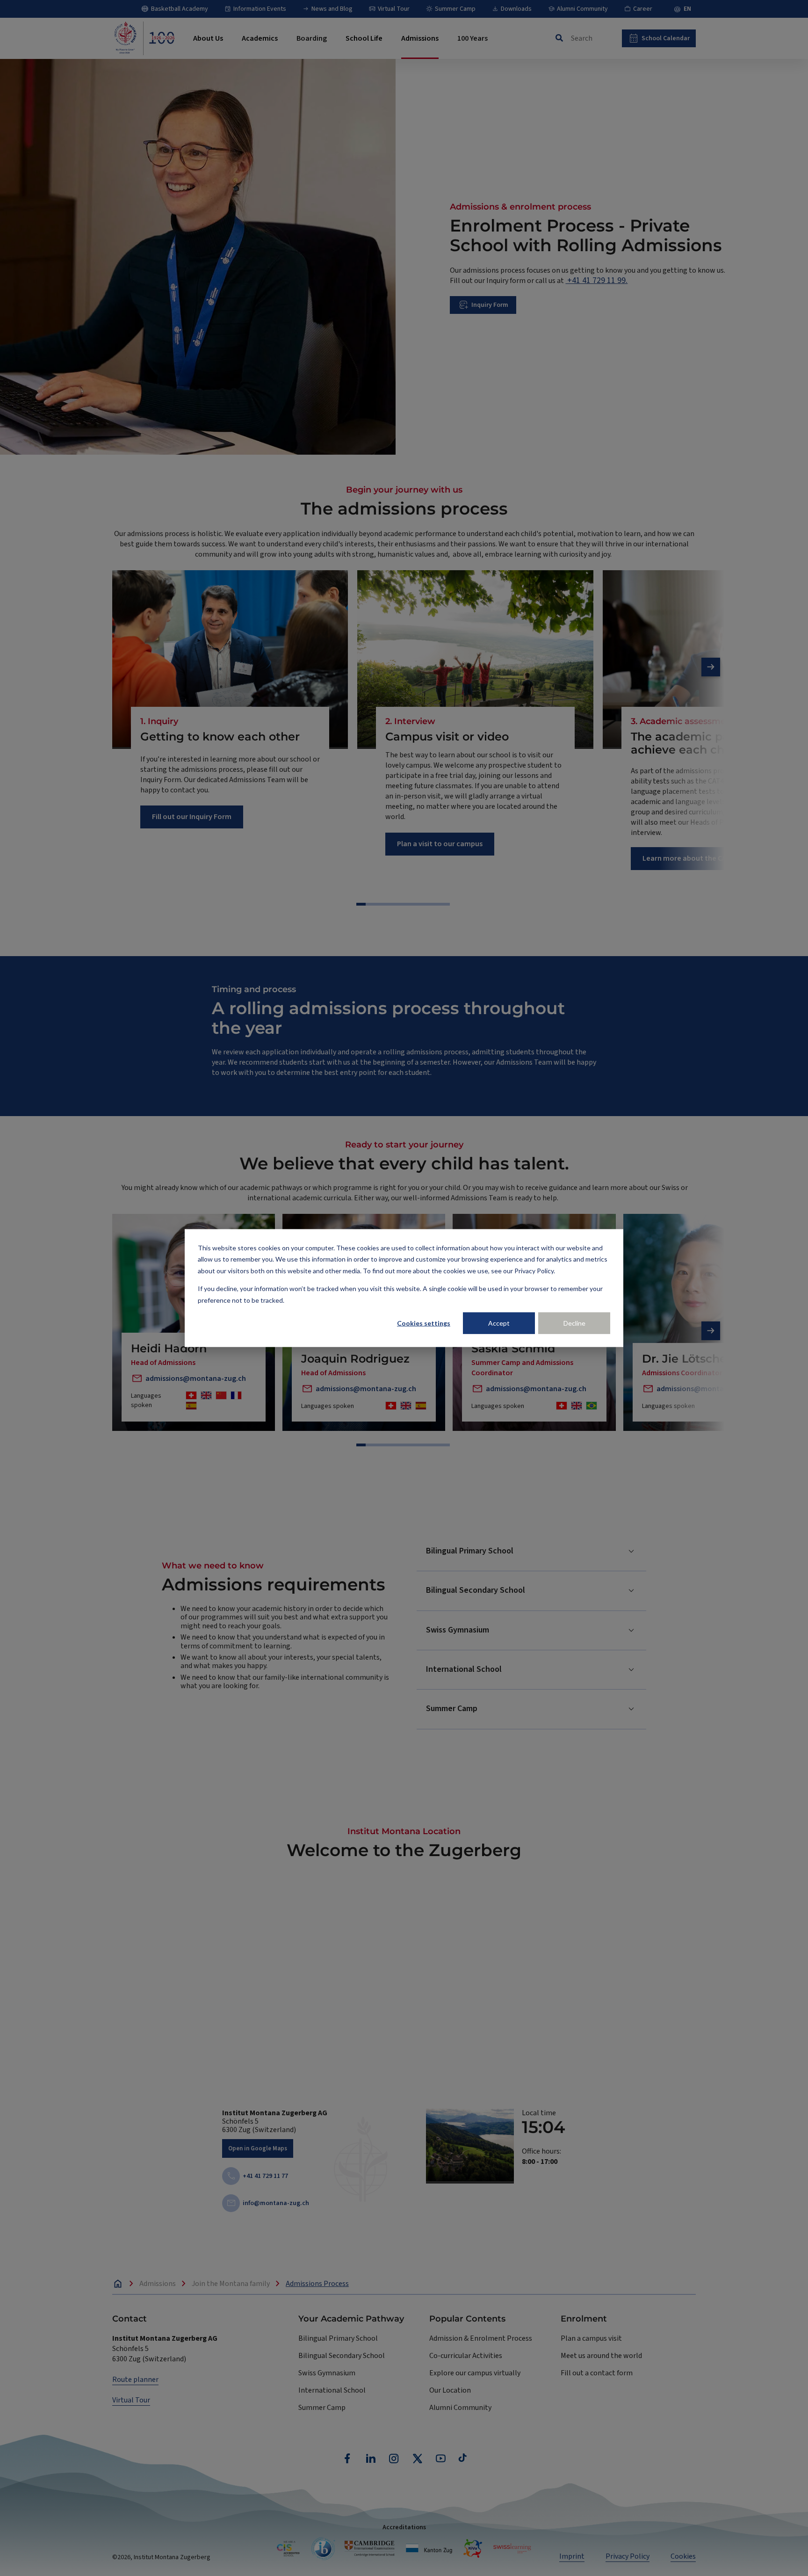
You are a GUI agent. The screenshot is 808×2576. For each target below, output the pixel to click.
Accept (499, 1323)
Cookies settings (424, 1323)
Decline (574, 1323)
